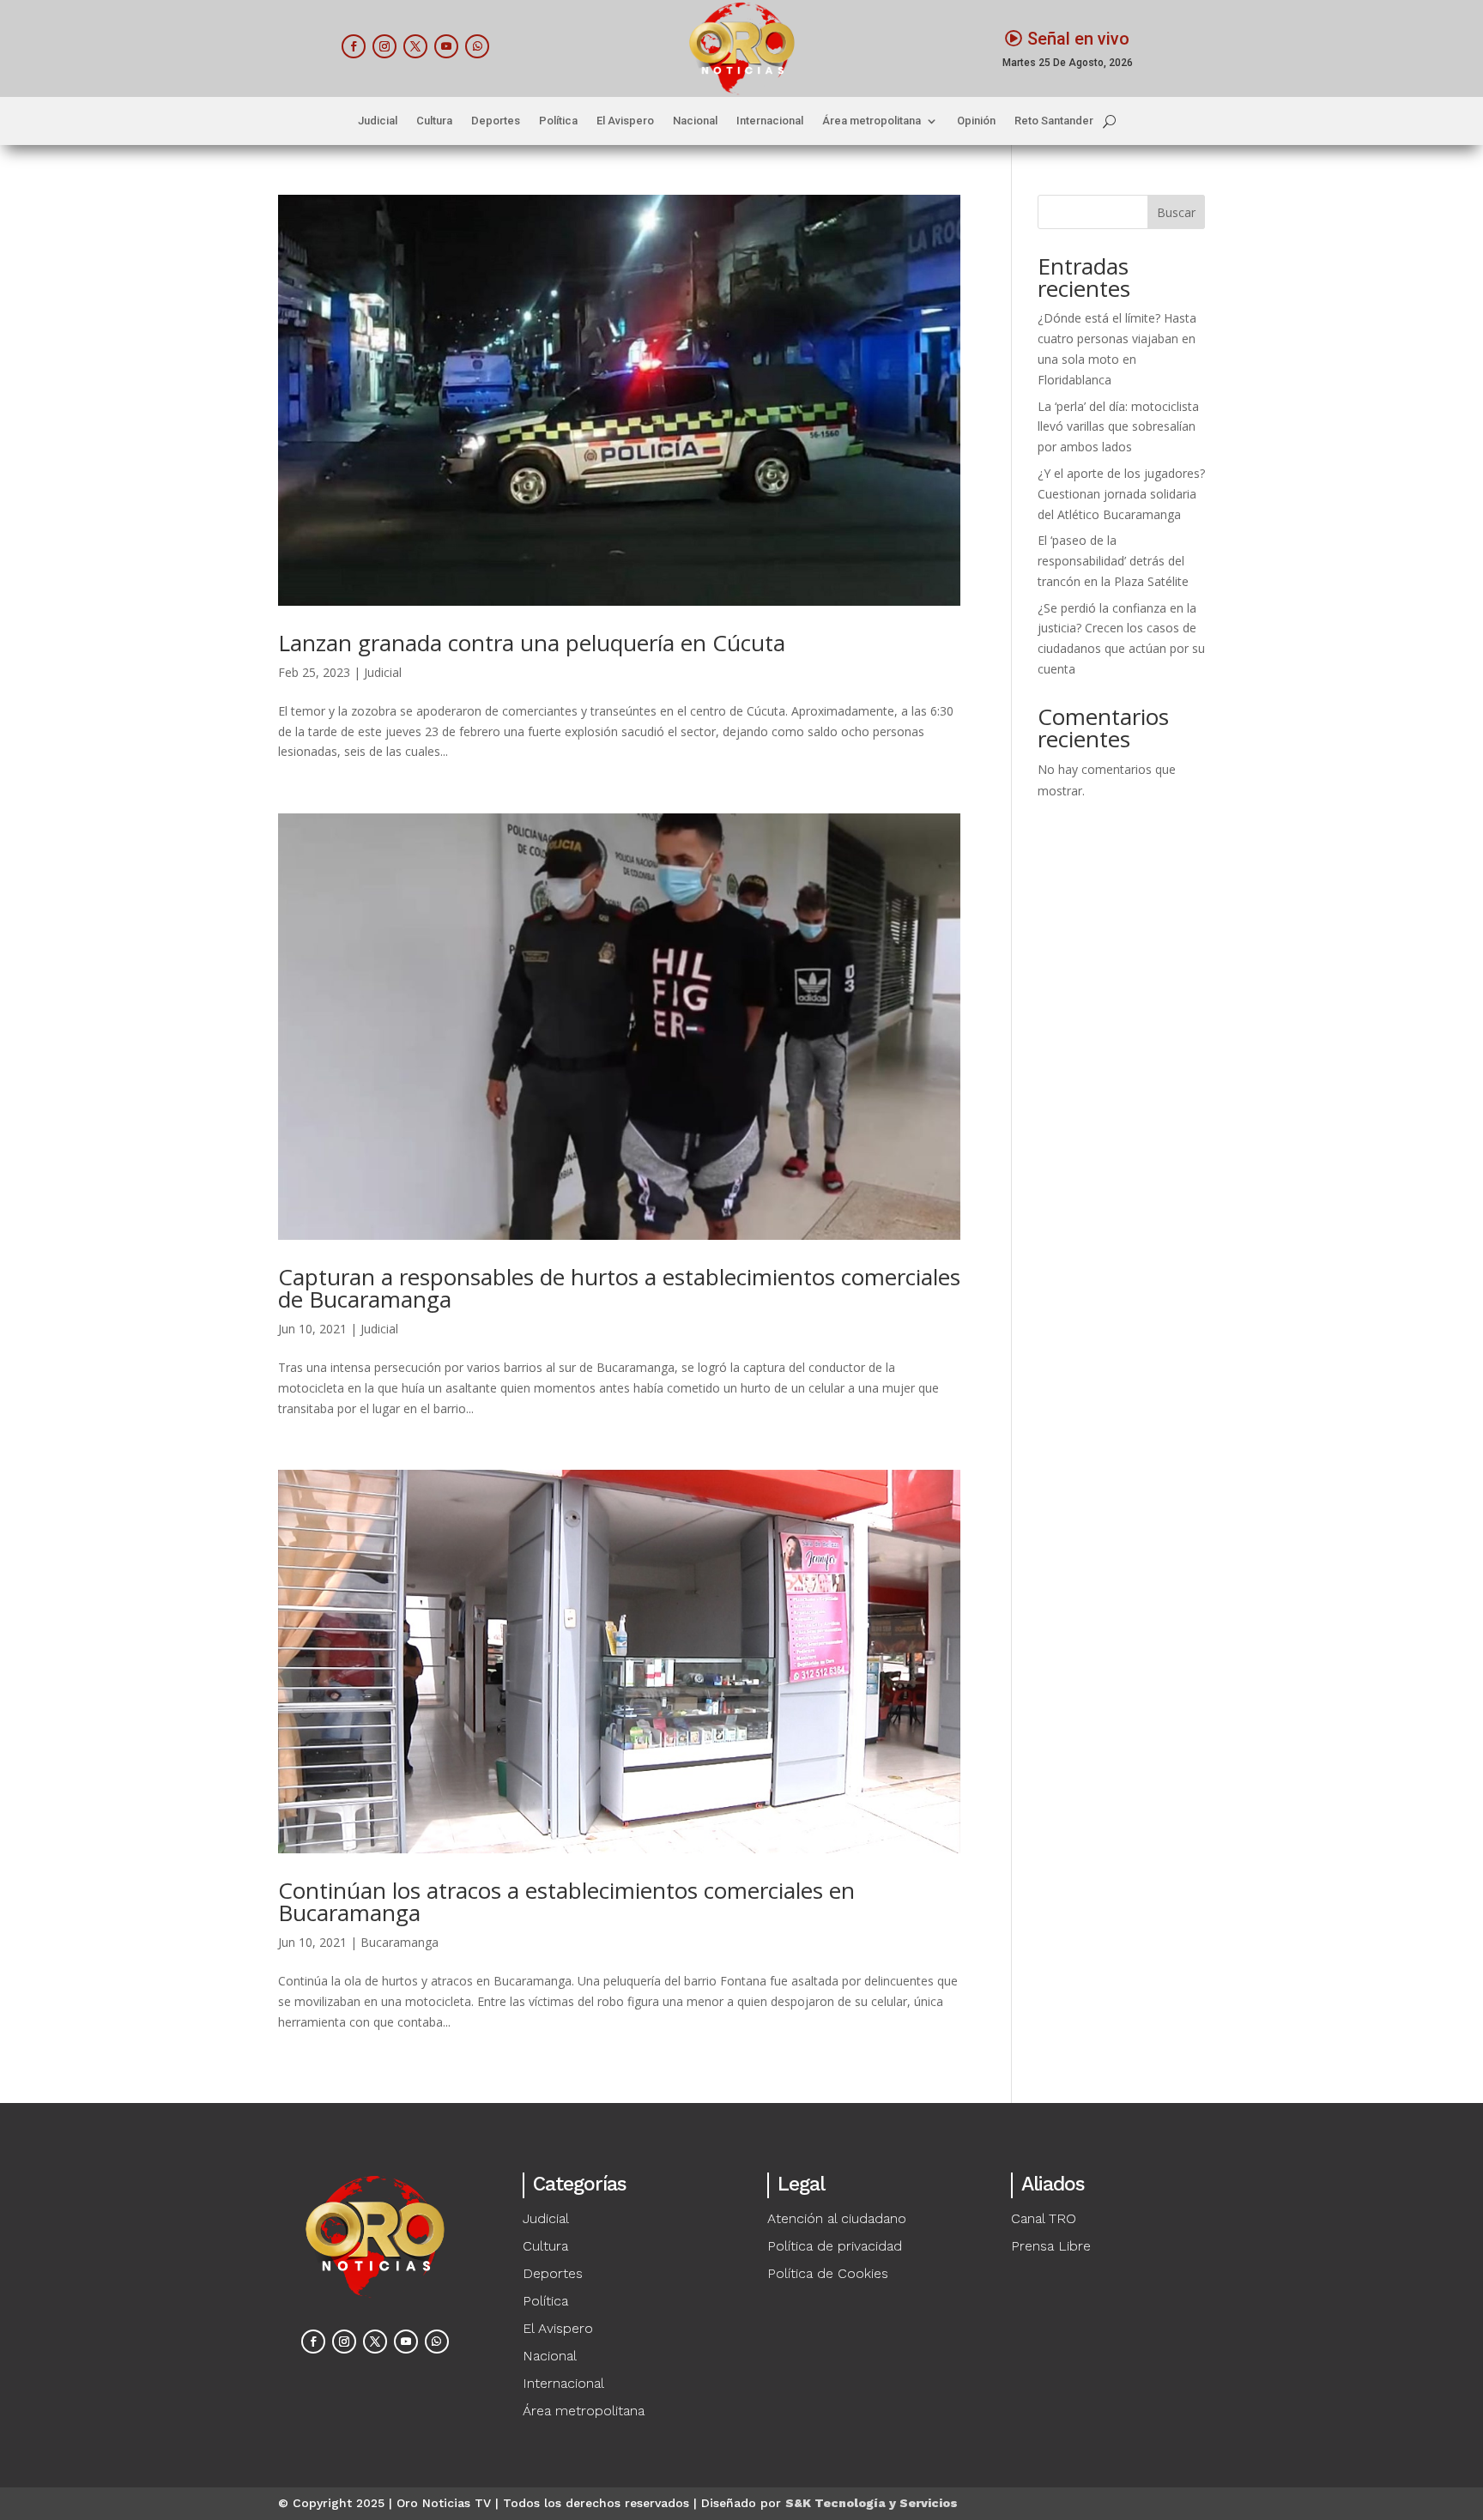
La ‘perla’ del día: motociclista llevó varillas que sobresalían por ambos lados (1118, 427)
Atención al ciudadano (837, 2218)
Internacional (770, 121)
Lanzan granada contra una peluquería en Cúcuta (532, 643)
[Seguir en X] (415, 46)
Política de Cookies (828, 2273)
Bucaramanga (400, 1942)
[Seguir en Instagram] (384, 46)
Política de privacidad (835, 2246)
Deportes (496, 121)
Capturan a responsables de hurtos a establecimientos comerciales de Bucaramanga (619, 1288)
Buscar (1176, 212)
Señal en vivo (1078, 39)
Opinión (976, 121)
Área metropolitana (872, 121)
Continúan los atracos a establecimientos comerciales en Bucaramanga (566, 1901)
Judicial (378, 121)
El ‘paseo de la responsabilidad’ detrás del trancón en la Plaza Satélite (1113, 561)
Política (558, 121)
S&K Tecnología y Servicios (872, 2503)
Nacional (695, 121)
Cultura (434, 121)
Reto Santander (1054, 121)
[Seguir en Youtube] (446, 46)
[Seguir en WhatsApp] (477, 46)
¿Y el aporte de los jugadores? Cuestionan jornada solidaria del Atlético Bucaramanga (1121, 494)
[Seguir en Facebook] (354, 46)
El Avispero (625, 121)
